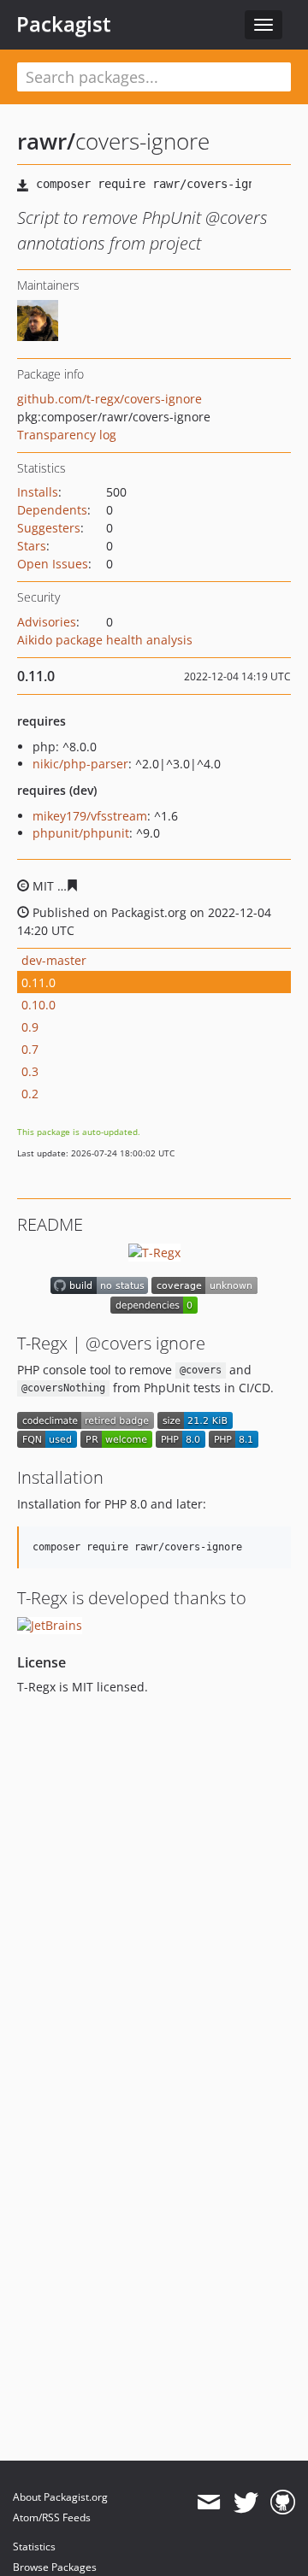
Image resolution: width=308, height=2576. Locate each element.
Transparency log (67, 435)
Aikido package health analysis (105, 640)
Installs (38, 492)
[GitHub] (283, 2502)
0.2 (30, 1094)
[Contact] (208, 2502)
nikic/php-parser (80, 764)
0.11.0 (38, 982)
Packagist (64, 24)
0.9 (30, 1027)
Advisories (47, 622)
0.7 (30, 1049)
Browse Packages (55, 2567)
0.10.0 (38, 1005)
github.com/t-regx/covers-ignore (110, 399)
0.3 (30, 1071)
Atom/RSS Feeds (52, 2517)
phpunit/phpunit (81, 833)
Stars (32, 546)
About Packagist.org (60, 2497)
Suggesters (49, 528)
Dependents (52, 510)
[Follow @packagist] (246, 2502)
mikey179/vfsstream (90, 816)
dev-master (54, 960)
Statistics (34, 2547)
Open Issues (53, 564)
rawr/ (46, 141)
